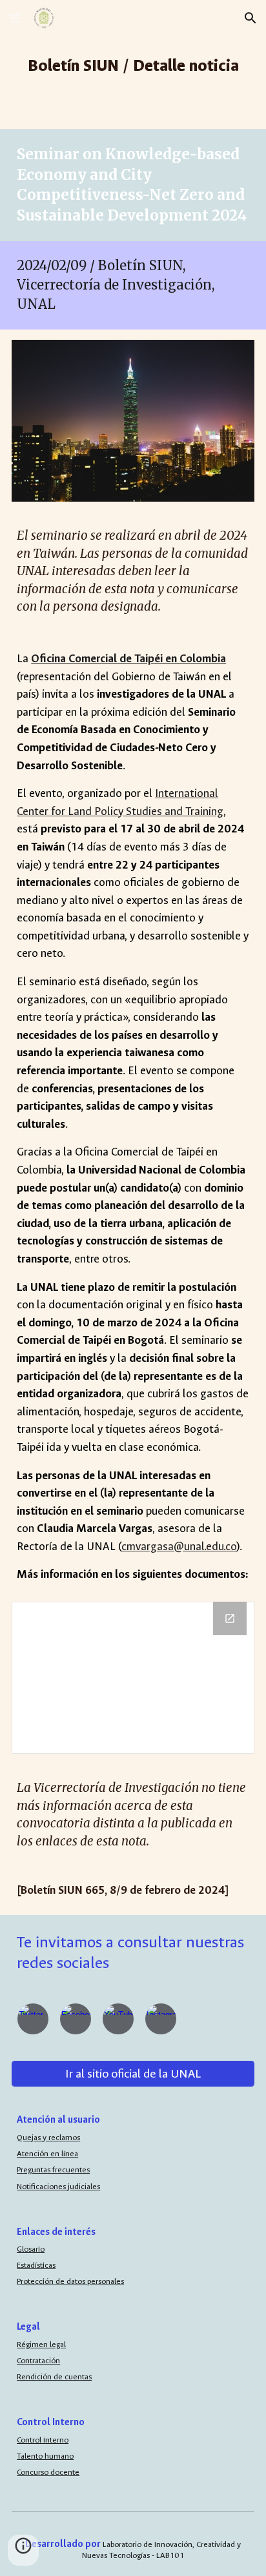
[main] (133, 64)
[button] (15, 18)
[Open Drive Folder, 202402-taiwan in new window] (230, 1618)
